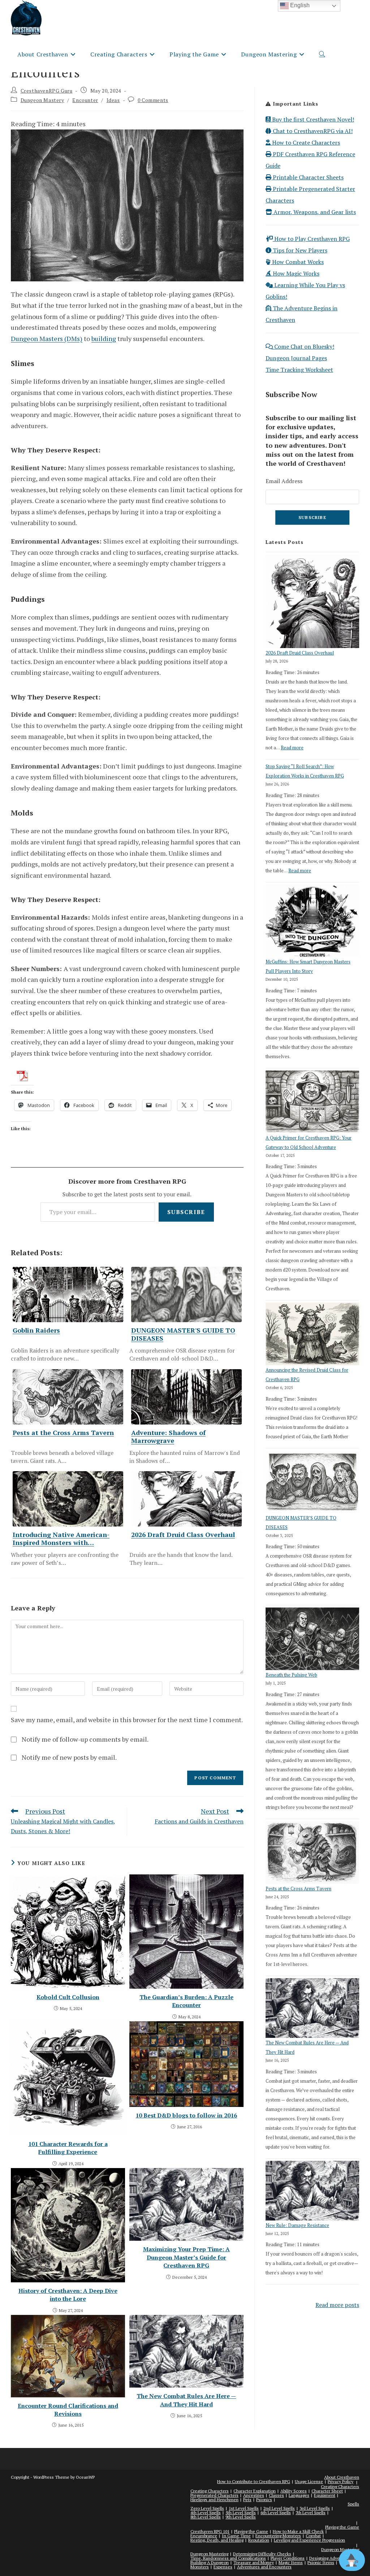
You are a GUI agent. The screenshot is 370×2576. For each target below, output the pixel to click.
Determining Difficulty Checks (262, 2554)
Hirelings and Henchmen (214, 2500)
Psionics (264, 2500)
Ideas (113, 100)
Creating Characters (340, 2486)
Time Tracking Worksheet (299, 370)
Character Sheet (327, 2491)
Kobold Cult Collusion (68, 1997)
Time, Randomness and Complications (228, 2558)
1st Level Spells (244, 2508)
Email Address (284, 481)
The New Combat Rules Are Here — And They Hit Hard (186, 2400)
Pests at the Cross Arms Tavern (298, 1889)
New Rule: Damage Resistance (297, 2225)
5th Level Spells (241, 2513)
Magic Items (291, 2562)
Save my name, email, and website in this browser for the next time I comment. (127, 1720)
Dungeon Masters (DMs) (47, 339)
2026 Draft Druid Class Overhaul (300, 653)
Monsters (200, 2567)
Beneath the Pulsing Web (291, 1675)
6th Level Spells (276, 2513)
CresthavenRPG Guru (47, 91)
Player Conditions (288, 2558)
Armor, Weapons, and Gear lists (314, 212)
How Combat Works (297, 262)
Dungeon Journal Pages (296, 358)
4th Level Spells (206, 2513)
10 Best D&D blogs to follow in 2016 (186, 2115)
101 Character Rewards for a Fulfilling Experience (68, 2148)
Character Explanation (255, 2491)
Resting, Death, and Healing (217, 2540)
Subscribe (186, 1212)
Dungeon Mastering (209, 2554)
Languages (299, 2495)
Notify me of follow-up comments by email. (85, 1739)
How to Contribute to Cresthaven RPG (254, 2481)
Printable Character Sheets (307, 177)
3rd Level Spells (315, 2508)
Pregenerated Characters (214, 2495)
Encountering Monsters (278, 2536)
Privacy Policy (341, 2481)
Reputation (259, 2540)
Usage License (309, 2481)
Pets (247, 2500)
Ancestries (254, 2495)
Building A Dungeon (210, 2562)
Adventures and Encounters (264, 2567)
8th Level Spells (206, 2517)
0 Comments (153, 100)
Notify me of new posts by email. (69, 1757)
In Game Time (236, 2536)
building (104, 339)
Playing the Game (342, 2527)
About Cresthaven (342, 2477)
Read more (292, 748)
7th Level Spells (311, 2513)
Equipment (325, 2495)
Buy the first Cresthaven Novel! (312, 119)
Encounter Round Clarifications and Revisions (68, 2410)
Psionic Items (321, 2562)
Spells (353, 2504)
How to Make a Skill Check (298, 2531)
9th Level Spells (241, 2517)
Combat (313, 2536)
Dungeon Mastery (42, 100)
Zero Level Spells (207, 2508)
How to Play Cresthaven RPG (311, 239)
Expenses (223, 2567)
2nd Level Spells (279, 2508)
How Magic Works (295, 273)
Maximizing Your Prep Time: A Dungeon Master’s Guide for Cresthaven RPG (186, 2257)
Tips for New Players (299, 250)
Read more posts (337, 2305)
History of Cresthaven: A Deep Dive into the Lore (68, 2295)
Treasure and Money (254, 2562)
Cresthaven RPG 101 (210, 2531)
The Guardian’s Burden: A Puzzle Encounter (186, 2001)
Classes (276, 2495)
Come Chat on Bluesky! (304, 346)
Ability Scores (294, 2491)
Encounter (85, 100)
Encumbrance (204, 2536)
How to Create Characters (305, 142)
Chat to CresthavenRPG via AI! (312, 131)
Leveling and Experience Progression (309, 2540)
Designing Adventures (331, 2558)
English (299, 5)
